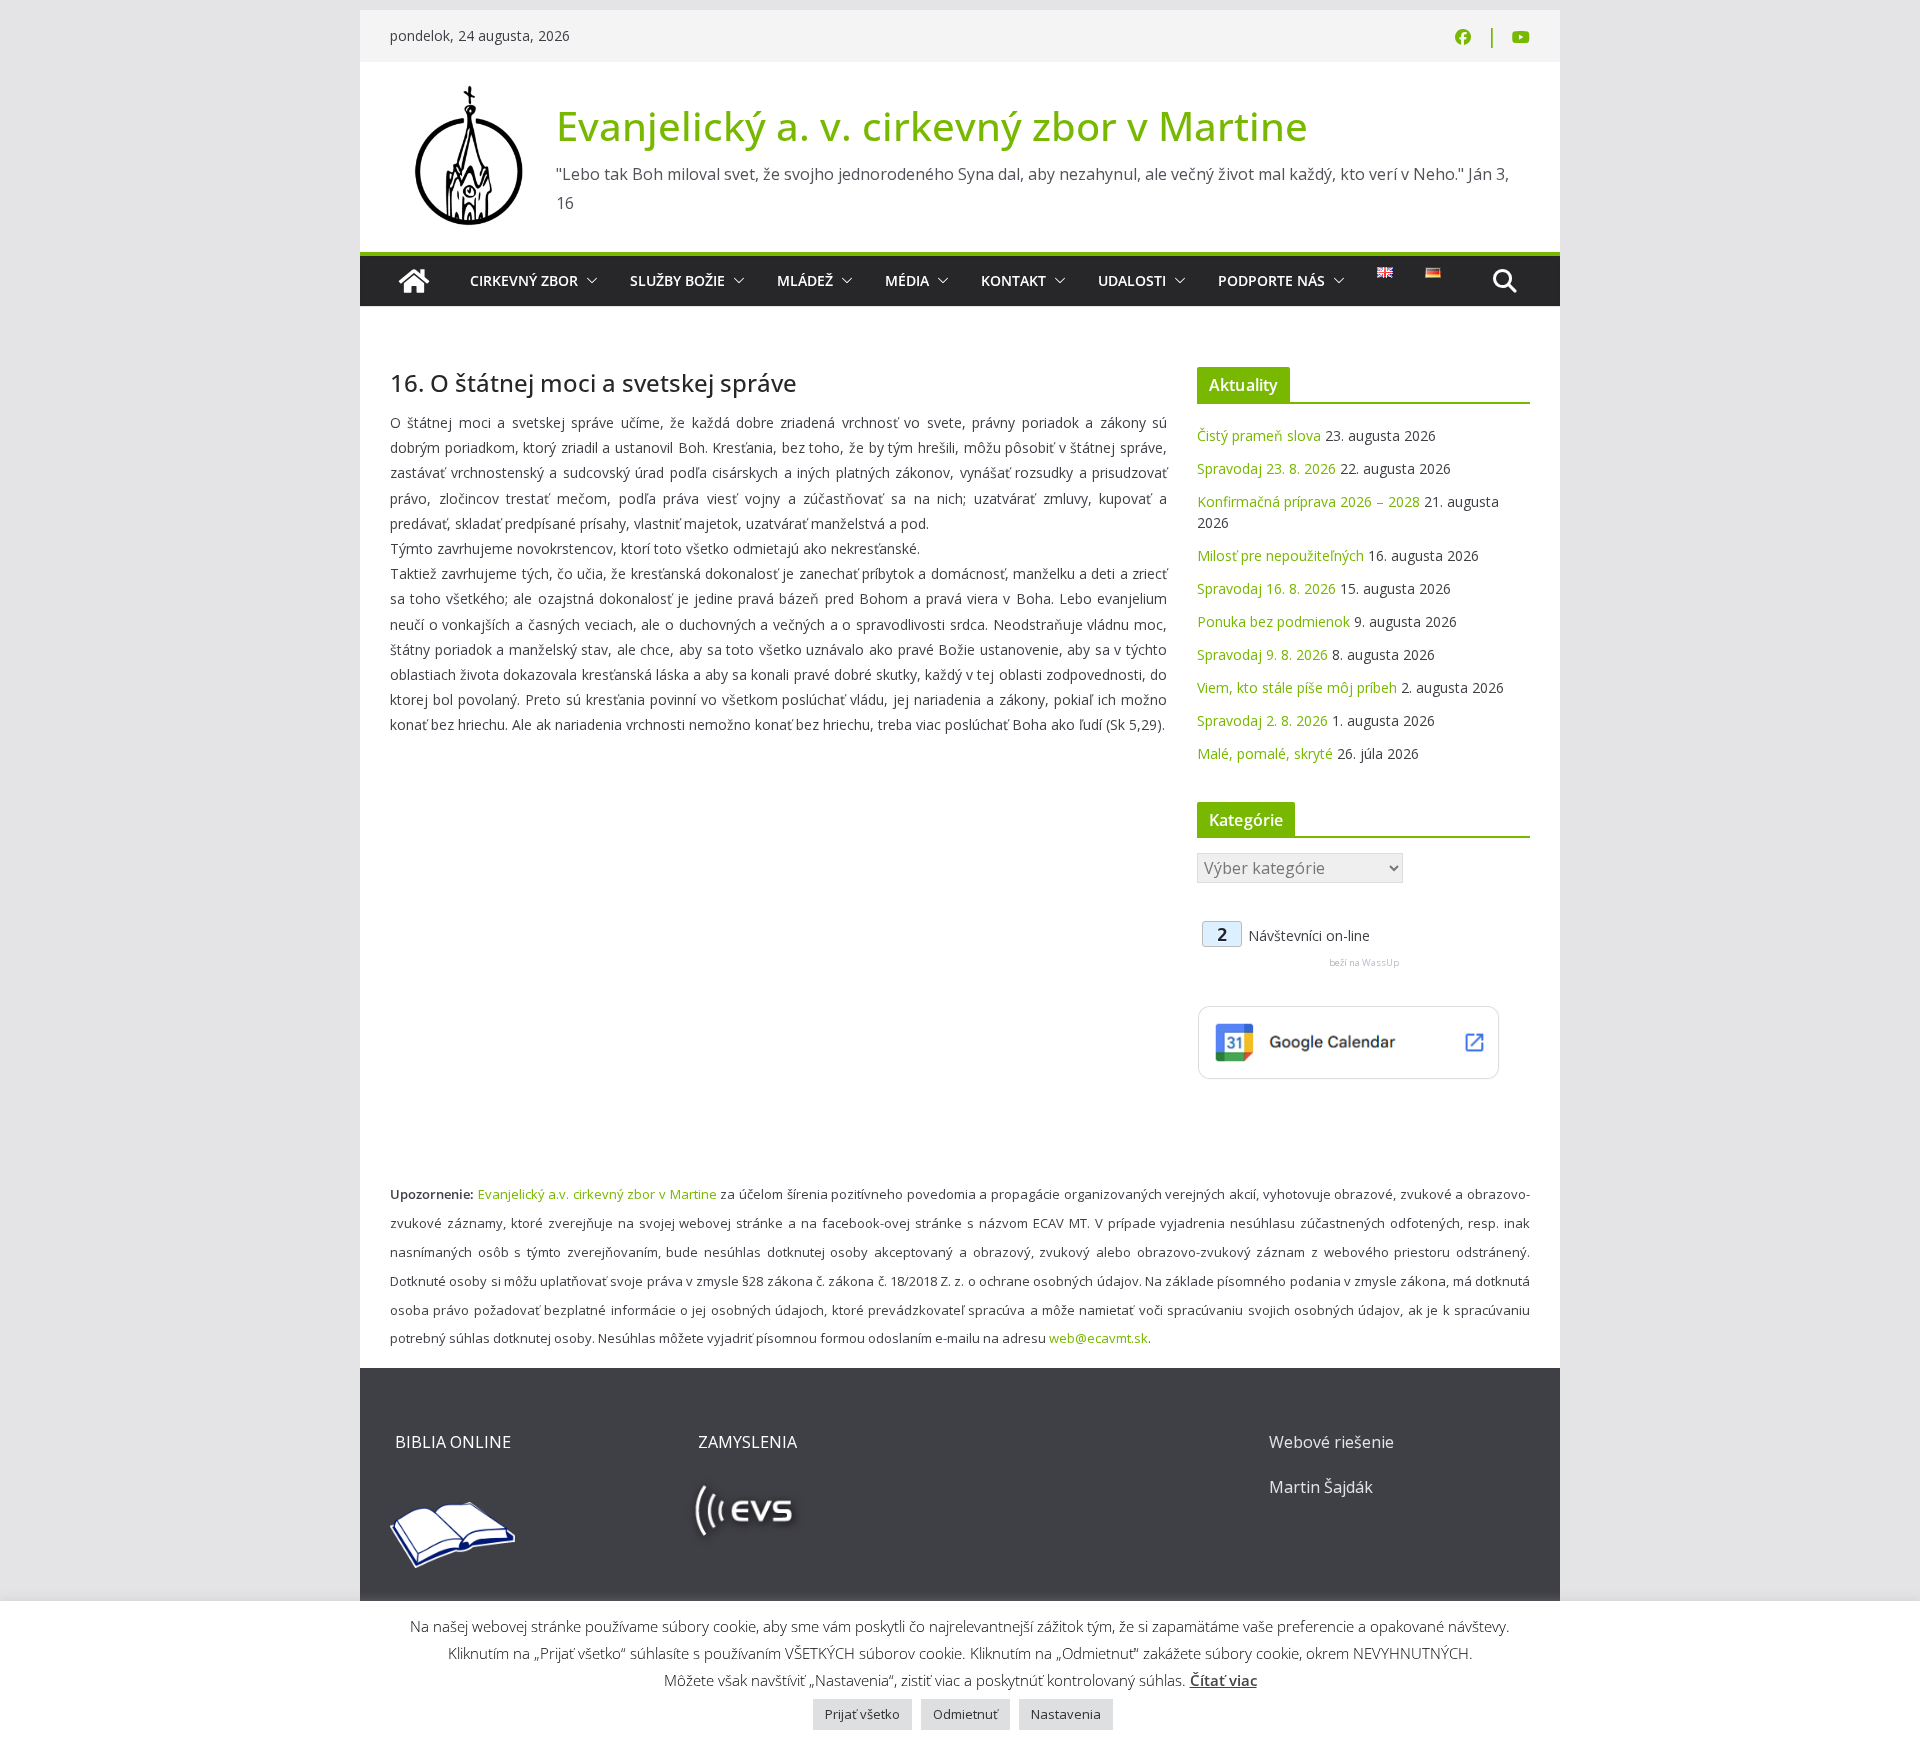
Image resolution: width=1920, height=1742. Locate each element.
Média (907, 280)
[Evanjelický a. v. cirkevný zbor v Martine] (414, 281)
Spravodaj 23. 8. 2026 (1266, 468)
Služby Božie (677, 280)
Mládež (805, 280)
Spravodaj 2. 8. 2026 (1262, 720)
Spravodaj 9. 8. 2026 (1262, 654)
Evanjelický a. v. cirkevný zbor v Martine (932, 125)
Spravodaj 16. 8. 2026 (1266, 588)
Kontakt (1013, 280)
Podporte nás (1271, 280)
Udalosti (1132, 280)
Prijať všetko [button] (862, 1714)
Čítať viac (1223, 1680)
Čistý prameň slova (1259, 435)
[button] (588, 281)
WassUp (1380, 962)
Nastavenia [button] (1066, 1714)
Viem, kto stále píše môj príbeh (1297, 687)
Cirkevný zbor (524, 280)
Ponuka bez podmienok (1273, 621)
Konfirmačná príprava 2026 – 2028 (1308, 501)
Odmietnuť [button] (965, 1714)
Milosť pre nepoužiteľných (1280, 555)
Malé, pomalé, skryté (1265, 753)
